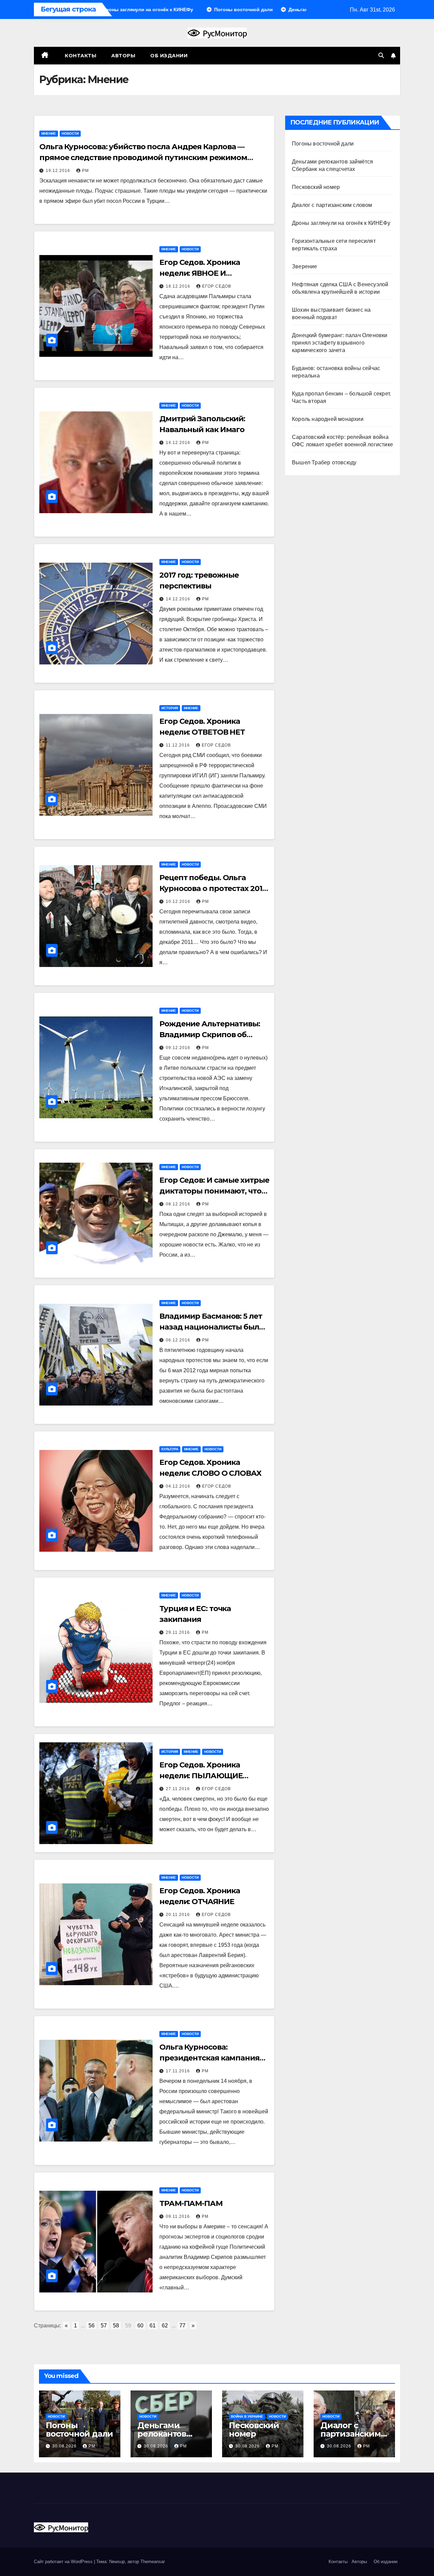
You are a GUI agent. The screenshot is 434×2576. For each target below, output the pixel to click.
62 (165, 2326)
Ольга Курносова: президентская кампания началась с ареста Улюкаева (214, 2058)
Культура (170, 1449)
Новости (70, 133)
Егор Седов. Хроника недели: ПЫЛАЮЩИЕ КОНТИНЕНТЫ (201, 1776)
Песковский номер (316, 187)
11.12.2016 (179, 745)
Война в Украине (247, 2416)
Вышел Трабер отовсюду (324, 462)
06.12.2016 (179, 1340)
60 (140, 2326)
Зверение (305, 266)
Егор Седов (217, 286)
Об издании (169, 56)
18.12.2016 (179, 286)
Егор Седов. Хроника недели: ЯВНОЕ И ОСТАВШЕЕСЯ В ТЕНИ (201, 273)
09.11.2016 (179, 2216)
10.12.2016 (179, 902)
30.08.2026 (65, 2446)
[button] (381, 55)
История (170, 708)
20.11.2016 (179, 1915)
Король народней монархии (328, 419)
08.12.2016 (179, 1204)
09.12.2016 (179, 1048)
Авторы (123, 56)
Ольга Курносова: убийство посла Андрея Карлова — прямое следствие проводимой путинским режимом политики (143, 158)
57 (104, 2326)
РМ (85, 171)
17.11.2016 (179, 2071)
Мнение (49, 133)
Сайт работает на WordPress (64, 2562)
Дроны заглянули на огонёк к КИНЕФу (341, 223)
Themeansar (153, 2562)
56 (92, 2326)
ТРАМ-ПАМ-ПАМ (191, 2203)
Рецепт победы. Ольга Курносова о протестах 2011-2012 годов (213, 888)
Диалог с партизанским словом (332, 205)
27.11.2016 (179, 1789)
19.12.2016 (59, 171)
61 (153, 2326)
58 (116, 2326)
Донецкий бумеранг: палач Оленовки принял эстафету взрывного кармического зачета (340, 343)
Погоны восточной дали (323, 144)
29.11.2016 (179, 1632)
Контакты (80, 56)
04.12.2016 (179, 1486)
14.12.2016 (179, 443)
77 (182, 2326)
